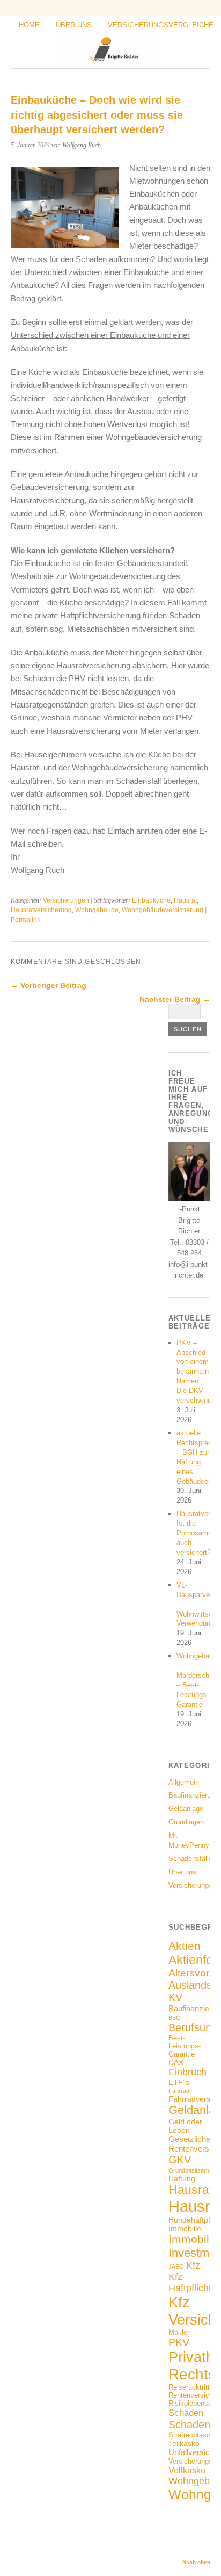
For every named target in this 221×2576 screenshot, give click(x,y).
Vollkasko (187, 2470)
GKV (180, 2160)
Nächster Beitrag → (175, 999)
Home (29, 25)
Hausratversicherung (41, 910)
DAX (176, 2062)
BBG (175, 2018)
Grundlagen (186, 1822)
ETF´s (179, 2082)
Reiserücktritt (189, 2387)
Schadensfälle (190, 1859)
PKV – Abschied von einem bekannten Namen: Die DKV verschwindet (197, 1372)
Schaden (186, 2413)
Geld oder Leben (185, 2126)
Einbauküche (151, 900)
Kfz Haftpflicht (190, 2282)
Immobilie (185, 2228)
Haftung (182, 2178)
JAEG (176, 2267)
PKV (179, 2342)
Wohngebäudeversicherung (163, 910)
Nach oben (196, 2562)
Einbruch (187, 2072)
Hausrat (185, 900)
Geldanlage (186, 1809)
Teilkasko (184, 2443)
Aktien (185, 1946)
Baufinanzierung (193, 1795)
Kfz (193, 2265)
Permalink (25, 920)
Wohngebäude (97, 910)
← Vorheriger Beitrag (49, 985)
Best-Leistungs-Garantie (185, 2046)
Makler (179, 2333)
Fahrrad (179, 2091)
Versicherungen (66, 900)
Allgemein (184, 1782)
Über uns (74, 25)
